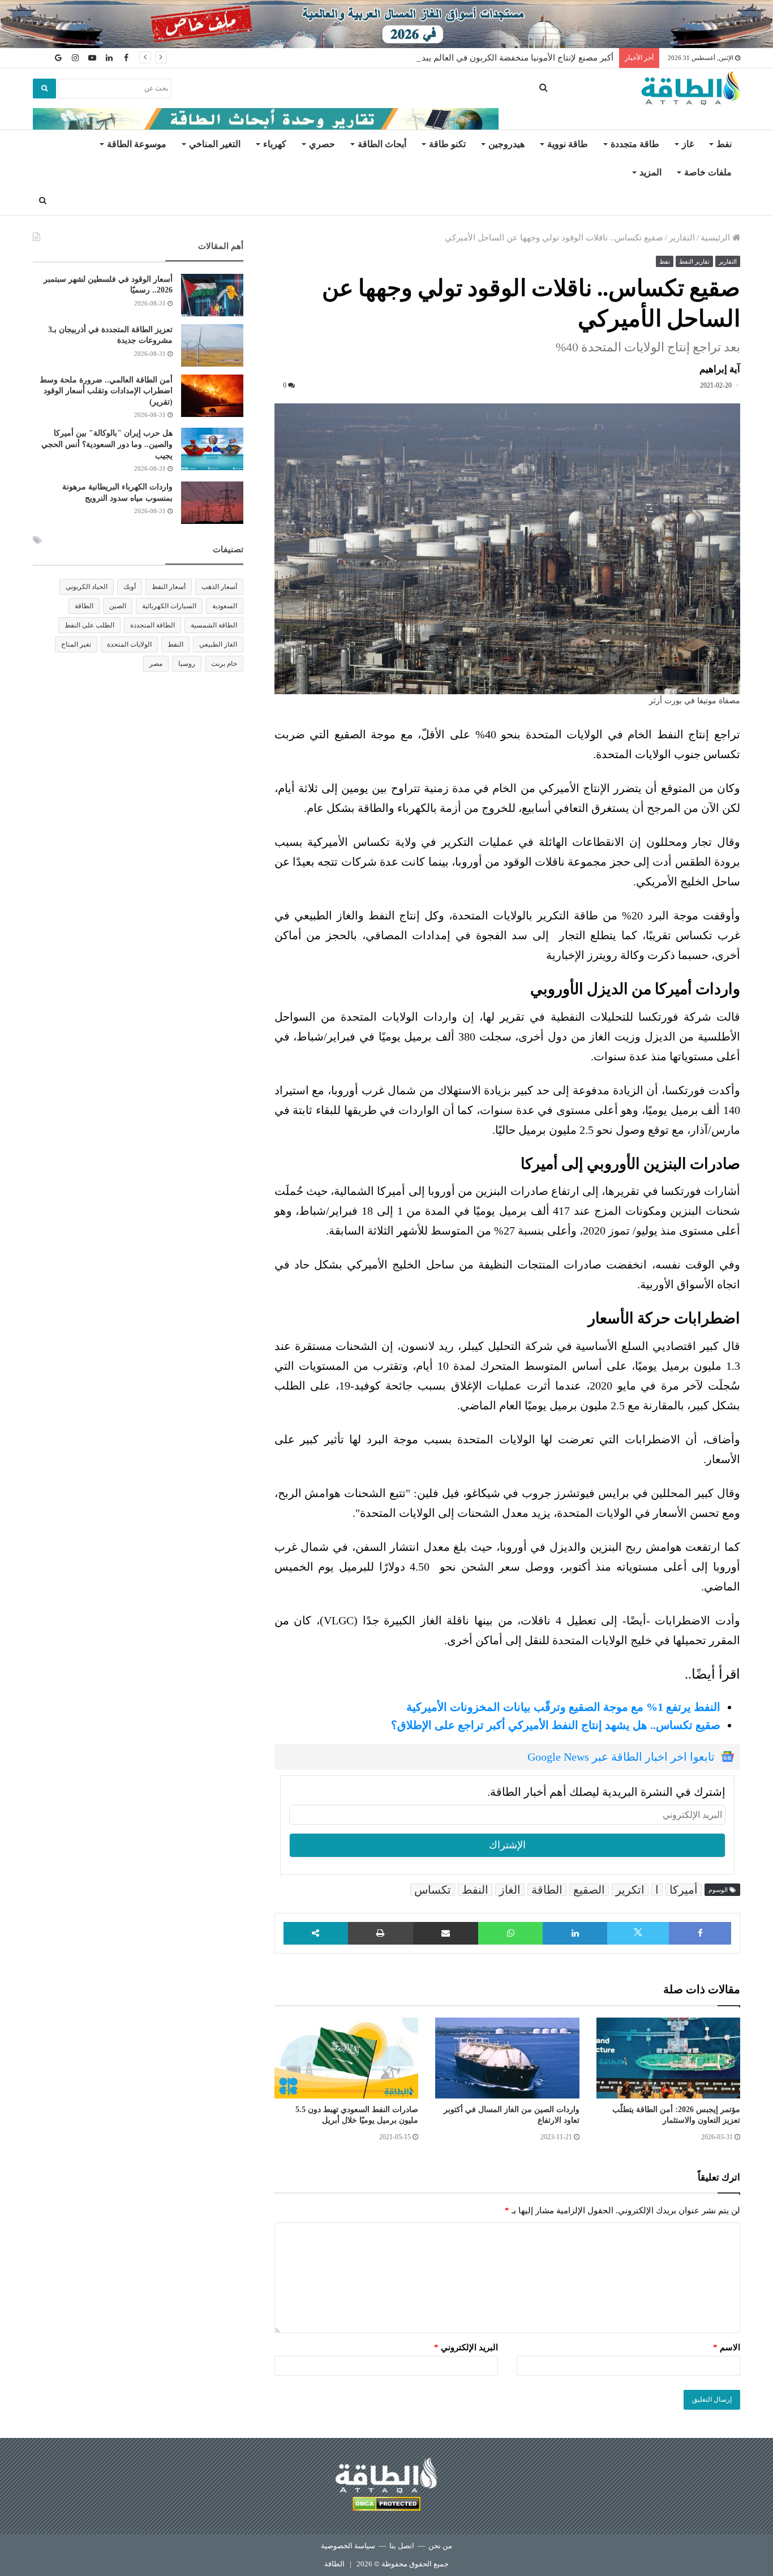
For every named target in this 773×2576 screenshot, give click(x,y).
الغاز (510, 1890)
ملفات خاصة (708, 172)
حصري (322, 144)
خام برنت (224, 664)
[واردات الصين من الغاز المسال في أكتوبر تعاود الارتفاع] (507, 2058)
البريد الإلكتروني (466, 2347)
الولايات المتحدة (129, 644)
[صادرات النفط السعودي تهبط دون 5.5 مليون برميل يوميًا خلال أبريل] (346, 2058)
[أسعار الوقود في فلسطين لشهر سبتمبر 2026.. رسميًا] (212, 295)
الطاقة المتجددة (153, 625)
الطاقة (547, 1890)
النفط (475, 1890)
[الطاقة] (691, 88)
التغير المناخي (215, 144)
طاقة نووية (568, 144)
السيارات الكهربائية (169, 606)
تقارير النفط (694, 261)
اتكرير (630, 1890)
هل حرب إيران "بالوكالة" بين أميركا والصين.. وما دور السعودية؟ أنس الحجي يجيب (107, 444)
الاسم (727, 2347)
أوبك (130, 587)
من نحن (440, 2546)
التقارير (682, 238)
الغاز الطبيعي (218, 644)
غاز (688, 144)
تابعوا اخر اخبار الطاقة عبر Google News (621, 1757)
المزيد (650, 172)
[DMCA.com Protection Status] (386, 2506)
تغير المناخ (76, 644)
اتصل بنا (402, 2546)
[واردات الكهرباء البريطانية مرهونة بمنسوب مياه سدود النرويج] (212, 503)
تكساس (433, 1890)
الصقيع (589, 1890)
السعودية (225, 606)
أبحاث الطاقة (382, 144)
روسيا (187, 664)
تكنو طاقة (447, 144)
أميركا (684, 1890)
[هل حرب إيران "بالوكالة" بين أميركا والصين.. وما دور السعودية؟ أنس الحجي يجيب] (212, 449)
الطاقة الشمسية (214, 625)
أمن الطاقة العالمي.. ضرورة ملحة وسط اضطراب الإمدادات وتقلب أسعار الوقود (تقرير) (106, 391)
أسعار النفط (169, 587)
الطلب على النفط (89, 625)
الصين (118, 606)
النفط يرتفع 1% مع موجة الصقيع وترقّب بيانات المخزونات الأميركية (563, 1707)
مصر (156, 664)
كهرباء (275, 144)
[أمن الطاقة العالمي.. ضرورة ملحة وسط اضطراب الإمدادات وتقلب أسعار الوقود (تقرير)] (212, 396)
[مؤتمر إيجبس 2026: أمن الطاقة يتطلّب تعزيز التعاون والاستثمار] (668, 2058)
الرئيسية (716, 238)
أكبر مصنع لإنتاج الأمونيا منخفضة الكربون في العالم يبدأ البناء (506, 58)
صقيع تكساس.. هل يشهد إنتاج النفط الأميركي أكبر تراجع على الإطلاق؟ (556, 1725)
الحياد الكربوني (87, 587)
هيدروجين (506, 144)
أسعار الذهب (219, 587)
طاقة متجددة (635, 144)
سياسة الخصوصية (348, 2546)
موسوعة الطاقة (137, 144)
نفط (724, 144)
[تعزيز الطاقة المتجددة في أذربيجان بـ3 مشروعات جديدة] (212, 345)
